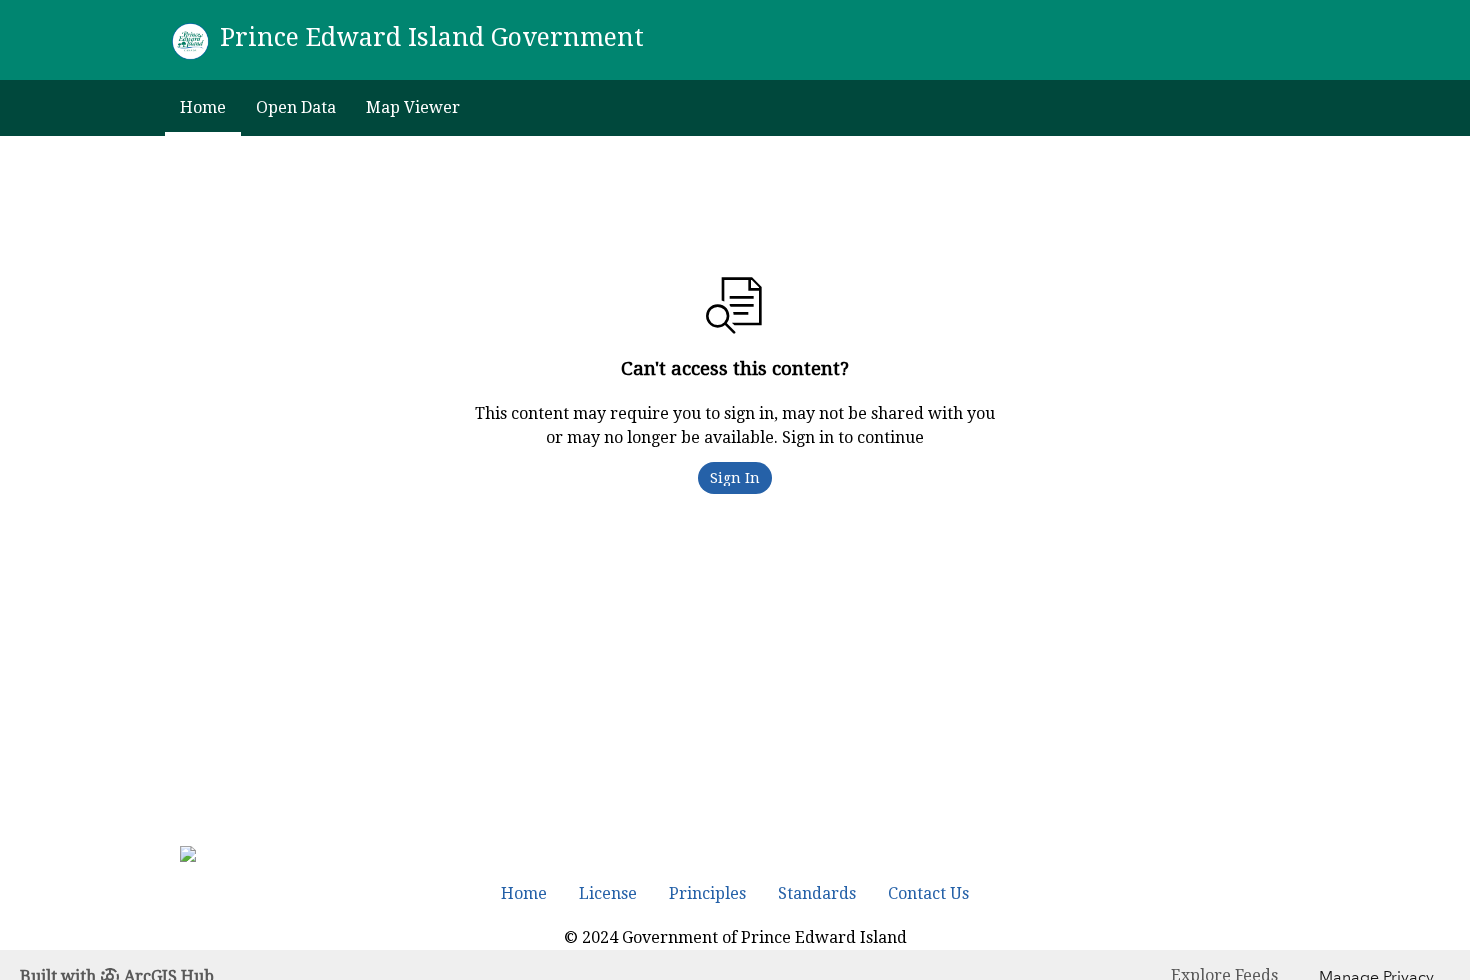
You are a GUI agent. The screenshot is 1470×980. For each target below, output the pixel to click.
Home (203, 107)
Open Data (296, 107)
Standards (817, 893)
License (608, 893)
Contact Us (928, 893)
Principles (707, 893)
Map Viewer (413, 107)
